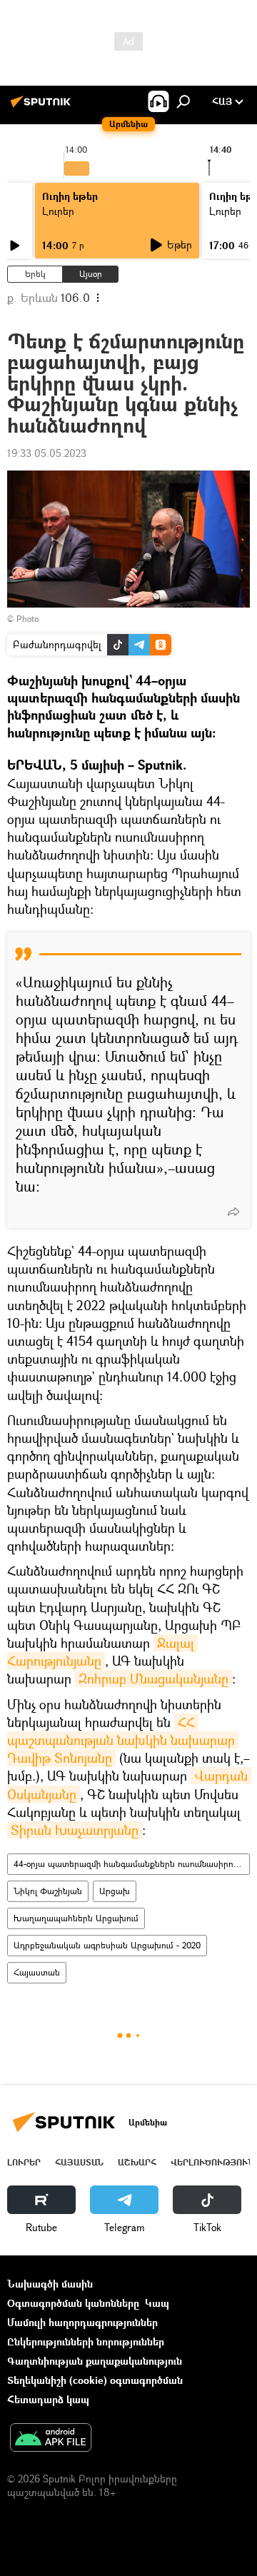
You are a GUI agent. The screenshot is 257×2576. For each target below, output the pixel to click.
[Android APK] (51, 2439)
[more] (233, 1212)
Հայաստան (37, 1972)
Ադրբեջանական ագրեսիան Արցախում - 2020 (107, 1945)
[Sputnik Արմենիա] (43, 107)
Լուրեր (58, 211)
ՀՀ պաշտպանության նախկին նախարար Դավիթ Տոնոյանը (123, 1740)
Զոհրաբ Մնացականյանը (153, 1679)
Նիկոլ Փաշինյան (48, 1891)
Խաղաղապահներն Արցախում (76, 1918)
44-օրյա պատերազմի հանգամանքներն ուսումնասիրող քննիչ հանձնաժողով (131, 1864)
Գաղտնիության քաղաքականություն (95, 2361)
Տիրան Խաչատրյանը (75, 1830)
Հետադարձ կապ (48, 2399)
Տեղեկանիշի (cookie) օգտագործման (95, 2380)
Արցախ (115, 1891)
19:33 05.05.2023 (47, 453)
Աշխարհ (137, 2162)
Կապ (157, 2303)
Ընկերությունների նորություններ (86, 2341)
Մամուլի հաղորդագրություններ (82, 2322)
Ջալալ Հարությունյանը (102, 1652)
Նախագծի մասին (50, 2284)
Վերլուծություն (212, 2162)
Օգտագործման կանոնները (73, 2303)
